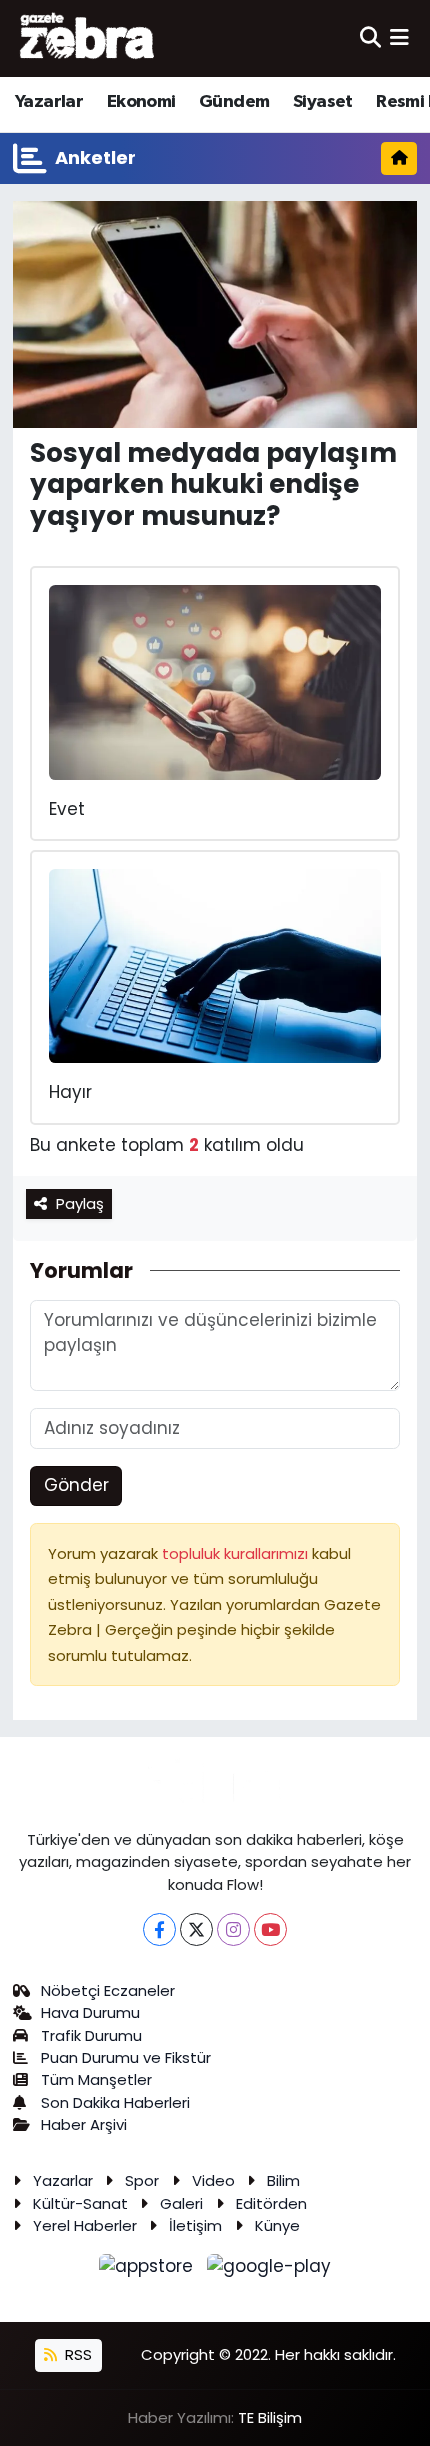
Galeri (181, 2203)
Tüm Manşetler (96, 2079)
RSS (76, 2354)
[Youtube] (270, 1929)
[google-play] (269, 2270)
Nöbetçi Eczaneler (108, 1990)
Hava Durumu (90, 2012)
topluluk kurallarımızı (237, 1553)
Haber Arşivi (84, 2124)
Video (213, 2180)
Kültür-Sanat (80, 2203)
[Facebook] (159, 1929)
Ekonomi (141, 102)
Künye (277, 2225)
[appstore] (149, 2270)
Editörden (271, 2203)
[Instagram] (233, 1929)
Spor (142, 2180)
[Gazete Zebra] (88, 38)
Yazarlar (49, 102)
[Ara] (370, 38)
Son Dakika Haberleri (115, 2102)
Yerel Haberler (85, 2225)
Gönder (76, 1485)
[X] (196, 1929)
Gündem (234, 102)
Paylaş (80, 1203)
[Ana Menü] (399, 38)
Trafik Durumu (91, 2035)
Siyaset (323, 102)
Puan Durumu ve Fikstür (126, 2057)
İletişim (195, 2225)
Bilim (283, 2180)
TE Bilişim (270, 2417)
